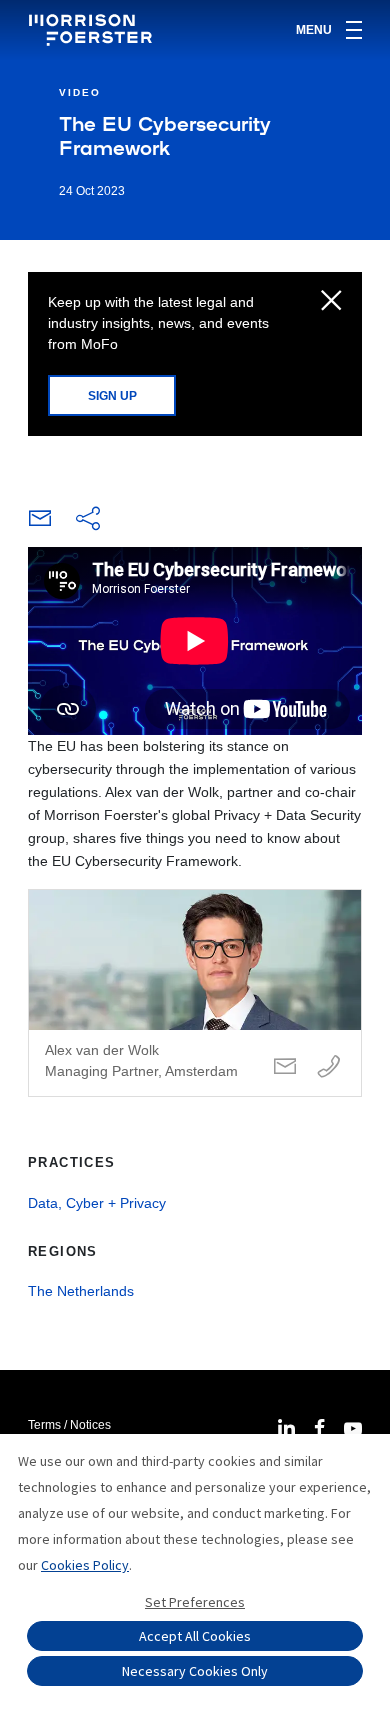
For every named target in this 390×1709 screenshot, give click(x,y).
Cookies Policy (85, 1565)
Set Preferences (195, 1602)
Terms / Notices (69, 1425)
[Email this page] (40, 523)
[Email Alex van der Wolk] (285, 1067)
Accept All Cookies (195, 1636)
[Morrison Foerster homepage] (93, 30)
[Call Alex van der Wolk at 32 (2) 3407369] (329, 1067)
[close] (331, 302)
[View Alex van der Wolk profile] (195, 993)
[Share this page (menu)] (88, 520)
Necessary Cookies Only (195, 1671)
